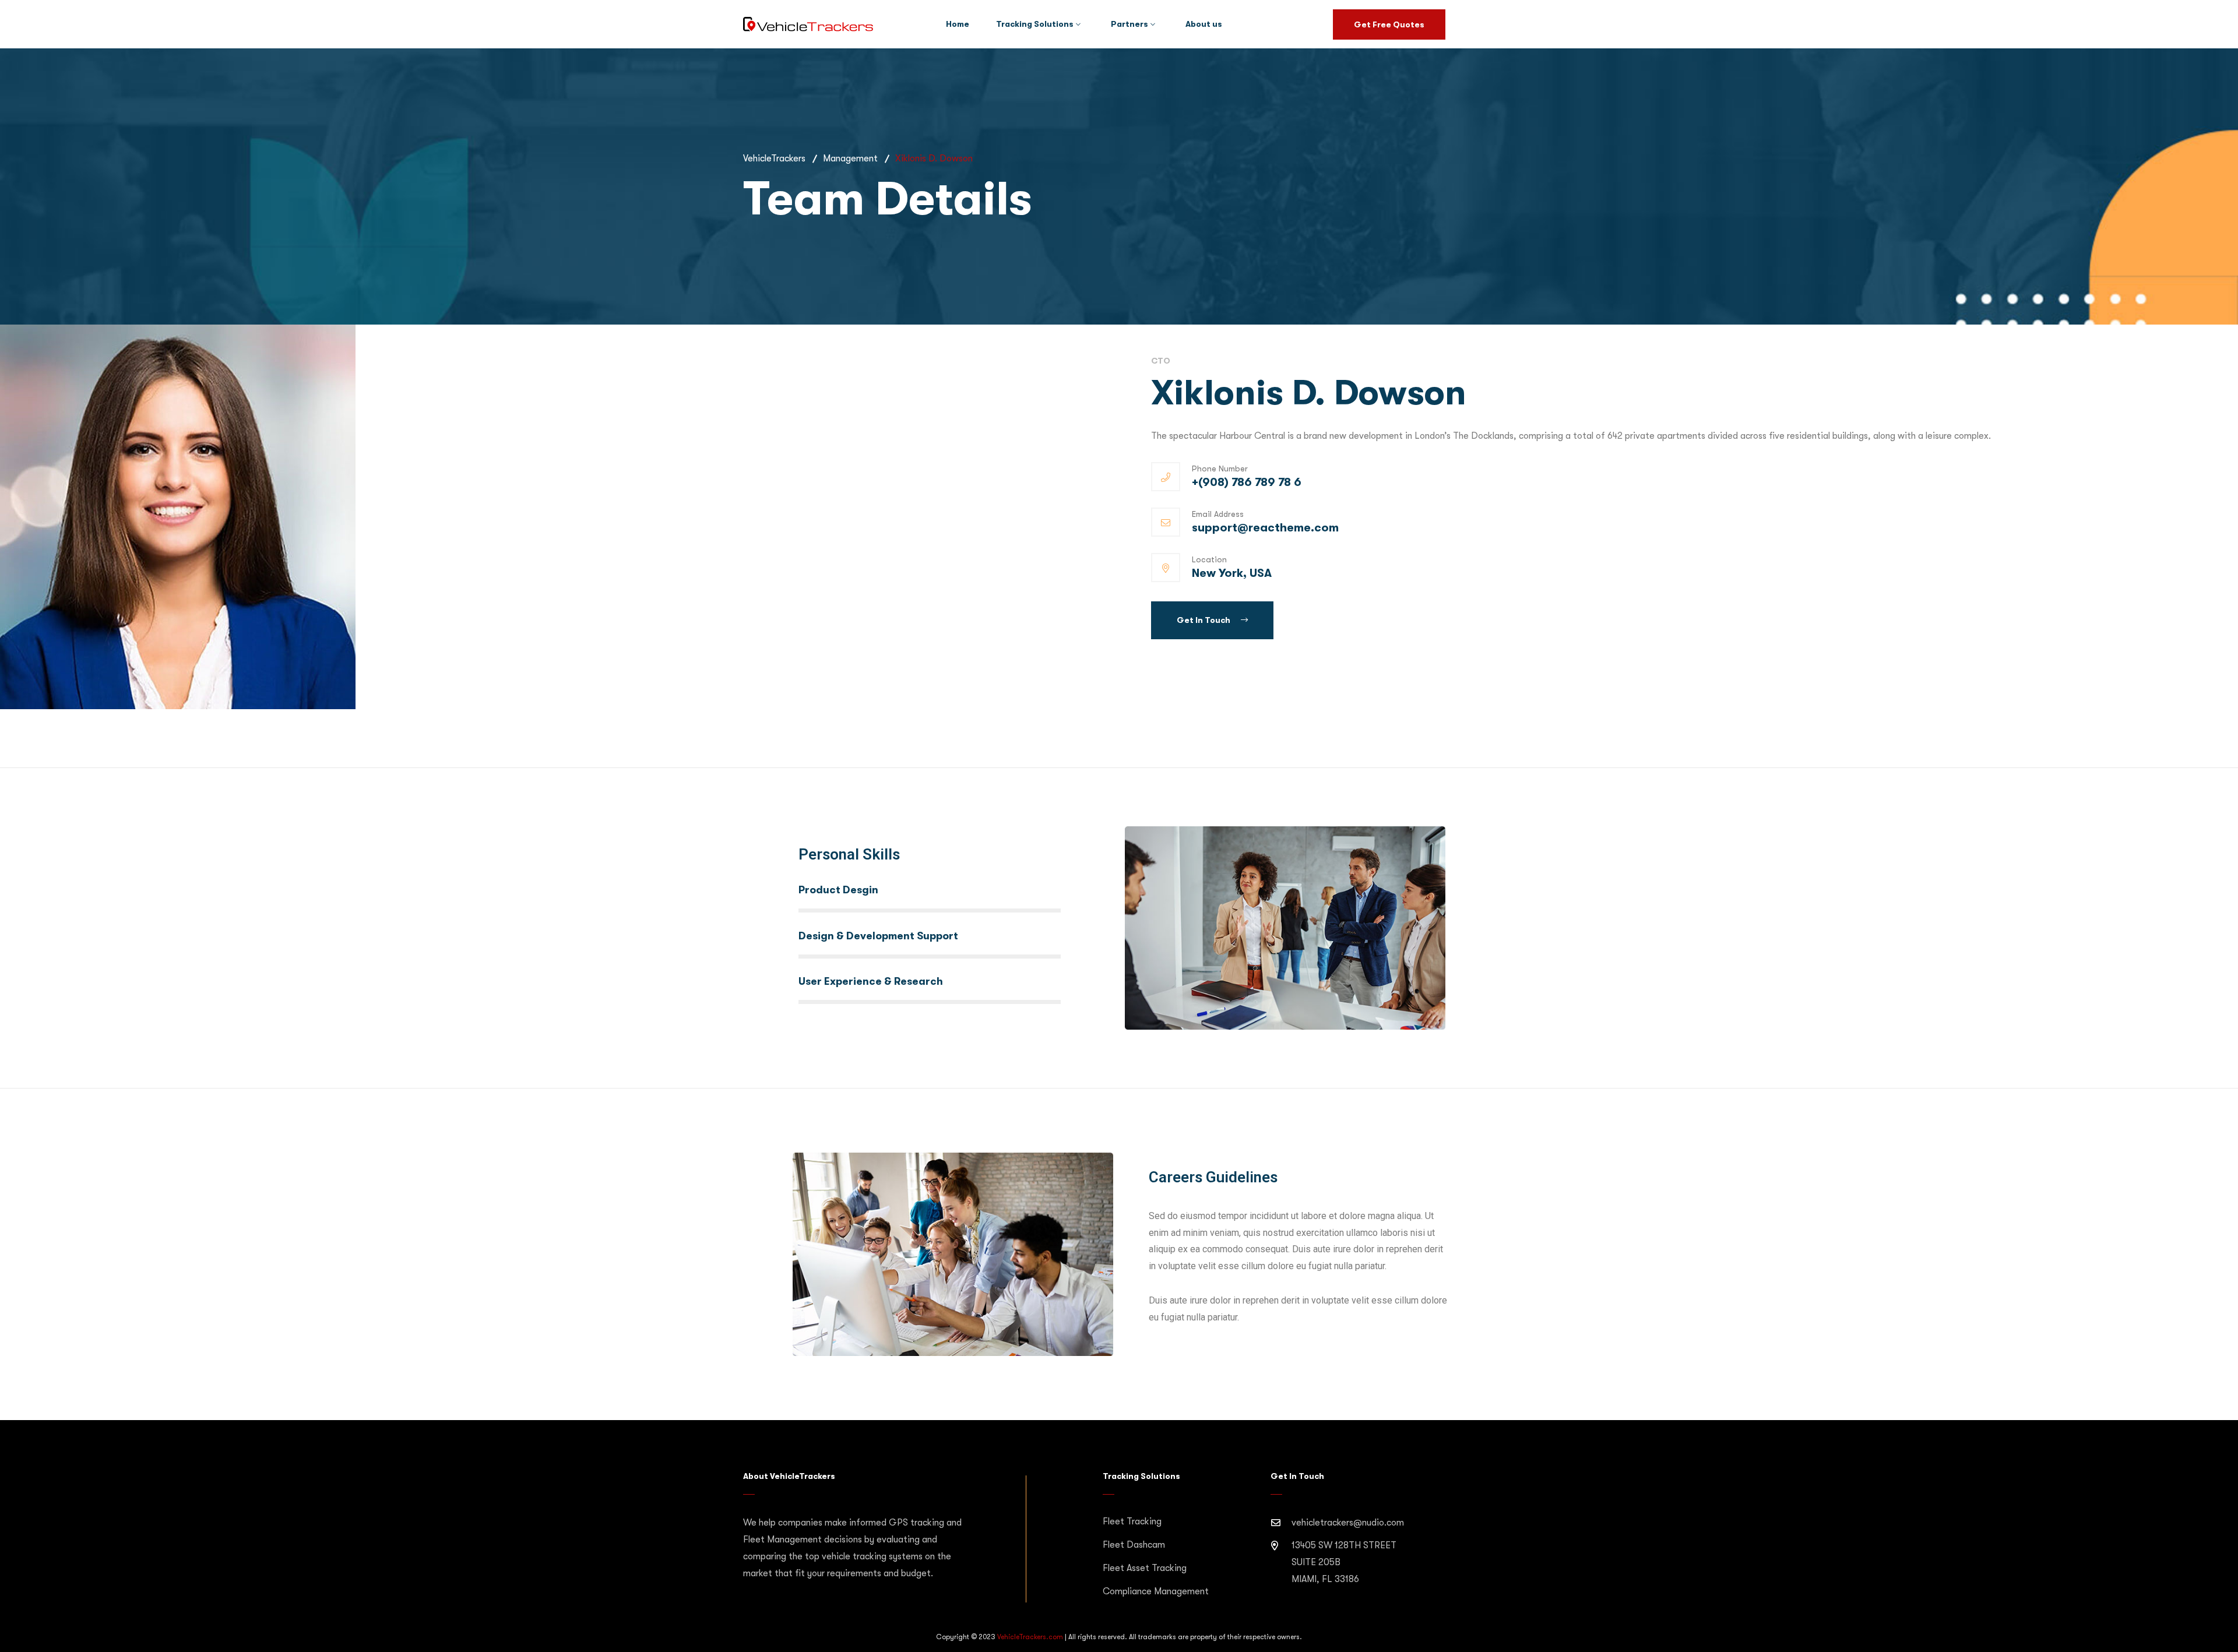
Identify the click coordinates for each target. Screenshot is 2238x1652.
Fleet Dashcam (1134, 1545)
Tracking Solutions (1035, 24)
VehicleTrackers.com (1030, 1637)
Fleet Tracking (1132, 1521)
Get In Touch (1204, 620)
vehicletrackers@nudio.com (1348, 1523)
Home (958, 24)
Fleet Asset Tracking (1145, 1568)
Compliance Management (1156, 1591)
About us (1204, 24)
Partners (1129, 24)
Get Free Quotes (1389, 24)
